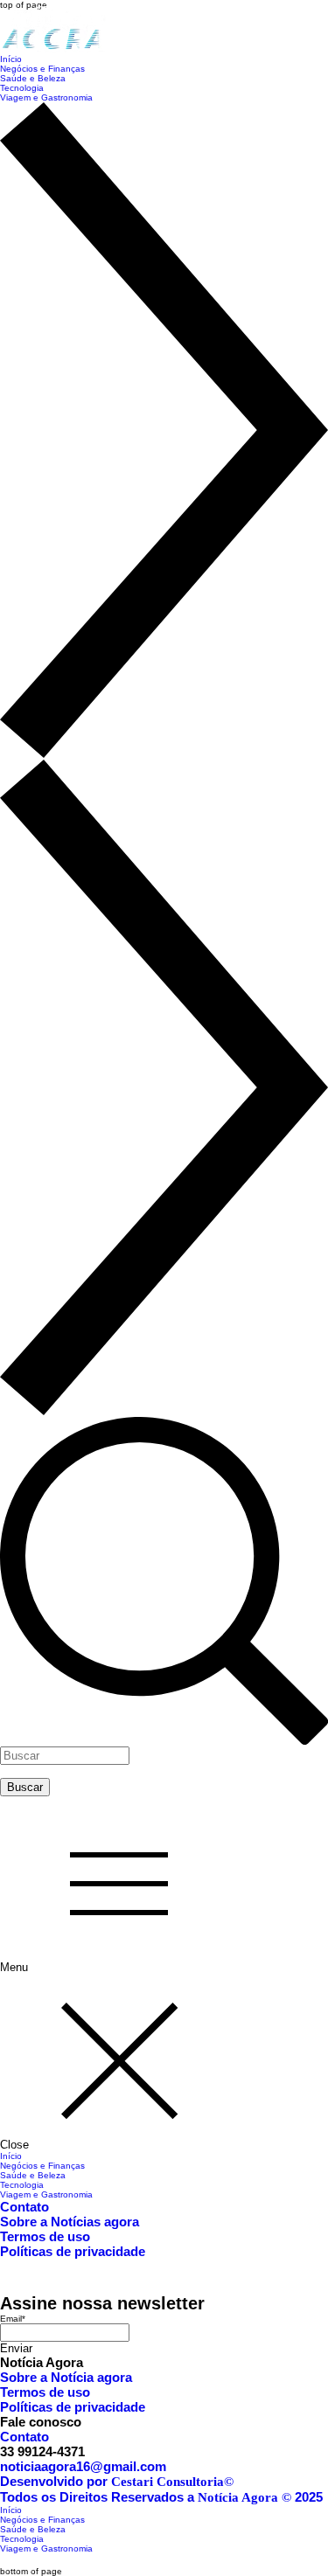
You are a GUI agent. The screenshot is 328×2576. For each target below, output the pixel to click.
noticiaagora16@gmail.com (83, 2466)
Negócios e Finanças (42, 2166)
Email (13, 2319)
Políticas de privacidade (73, 2251)
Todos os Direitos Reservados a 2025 (161, 2497)
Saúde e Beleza (33, 2175)
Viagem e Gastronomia (46, 2194)
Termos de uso (45, 2236)
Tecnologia (22, 2185)
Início (11, 2156)
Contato (24, 2207)
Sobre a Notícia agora (66, 2377)
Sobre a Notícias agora (70, 2222)
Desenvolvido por (117, 2481)
